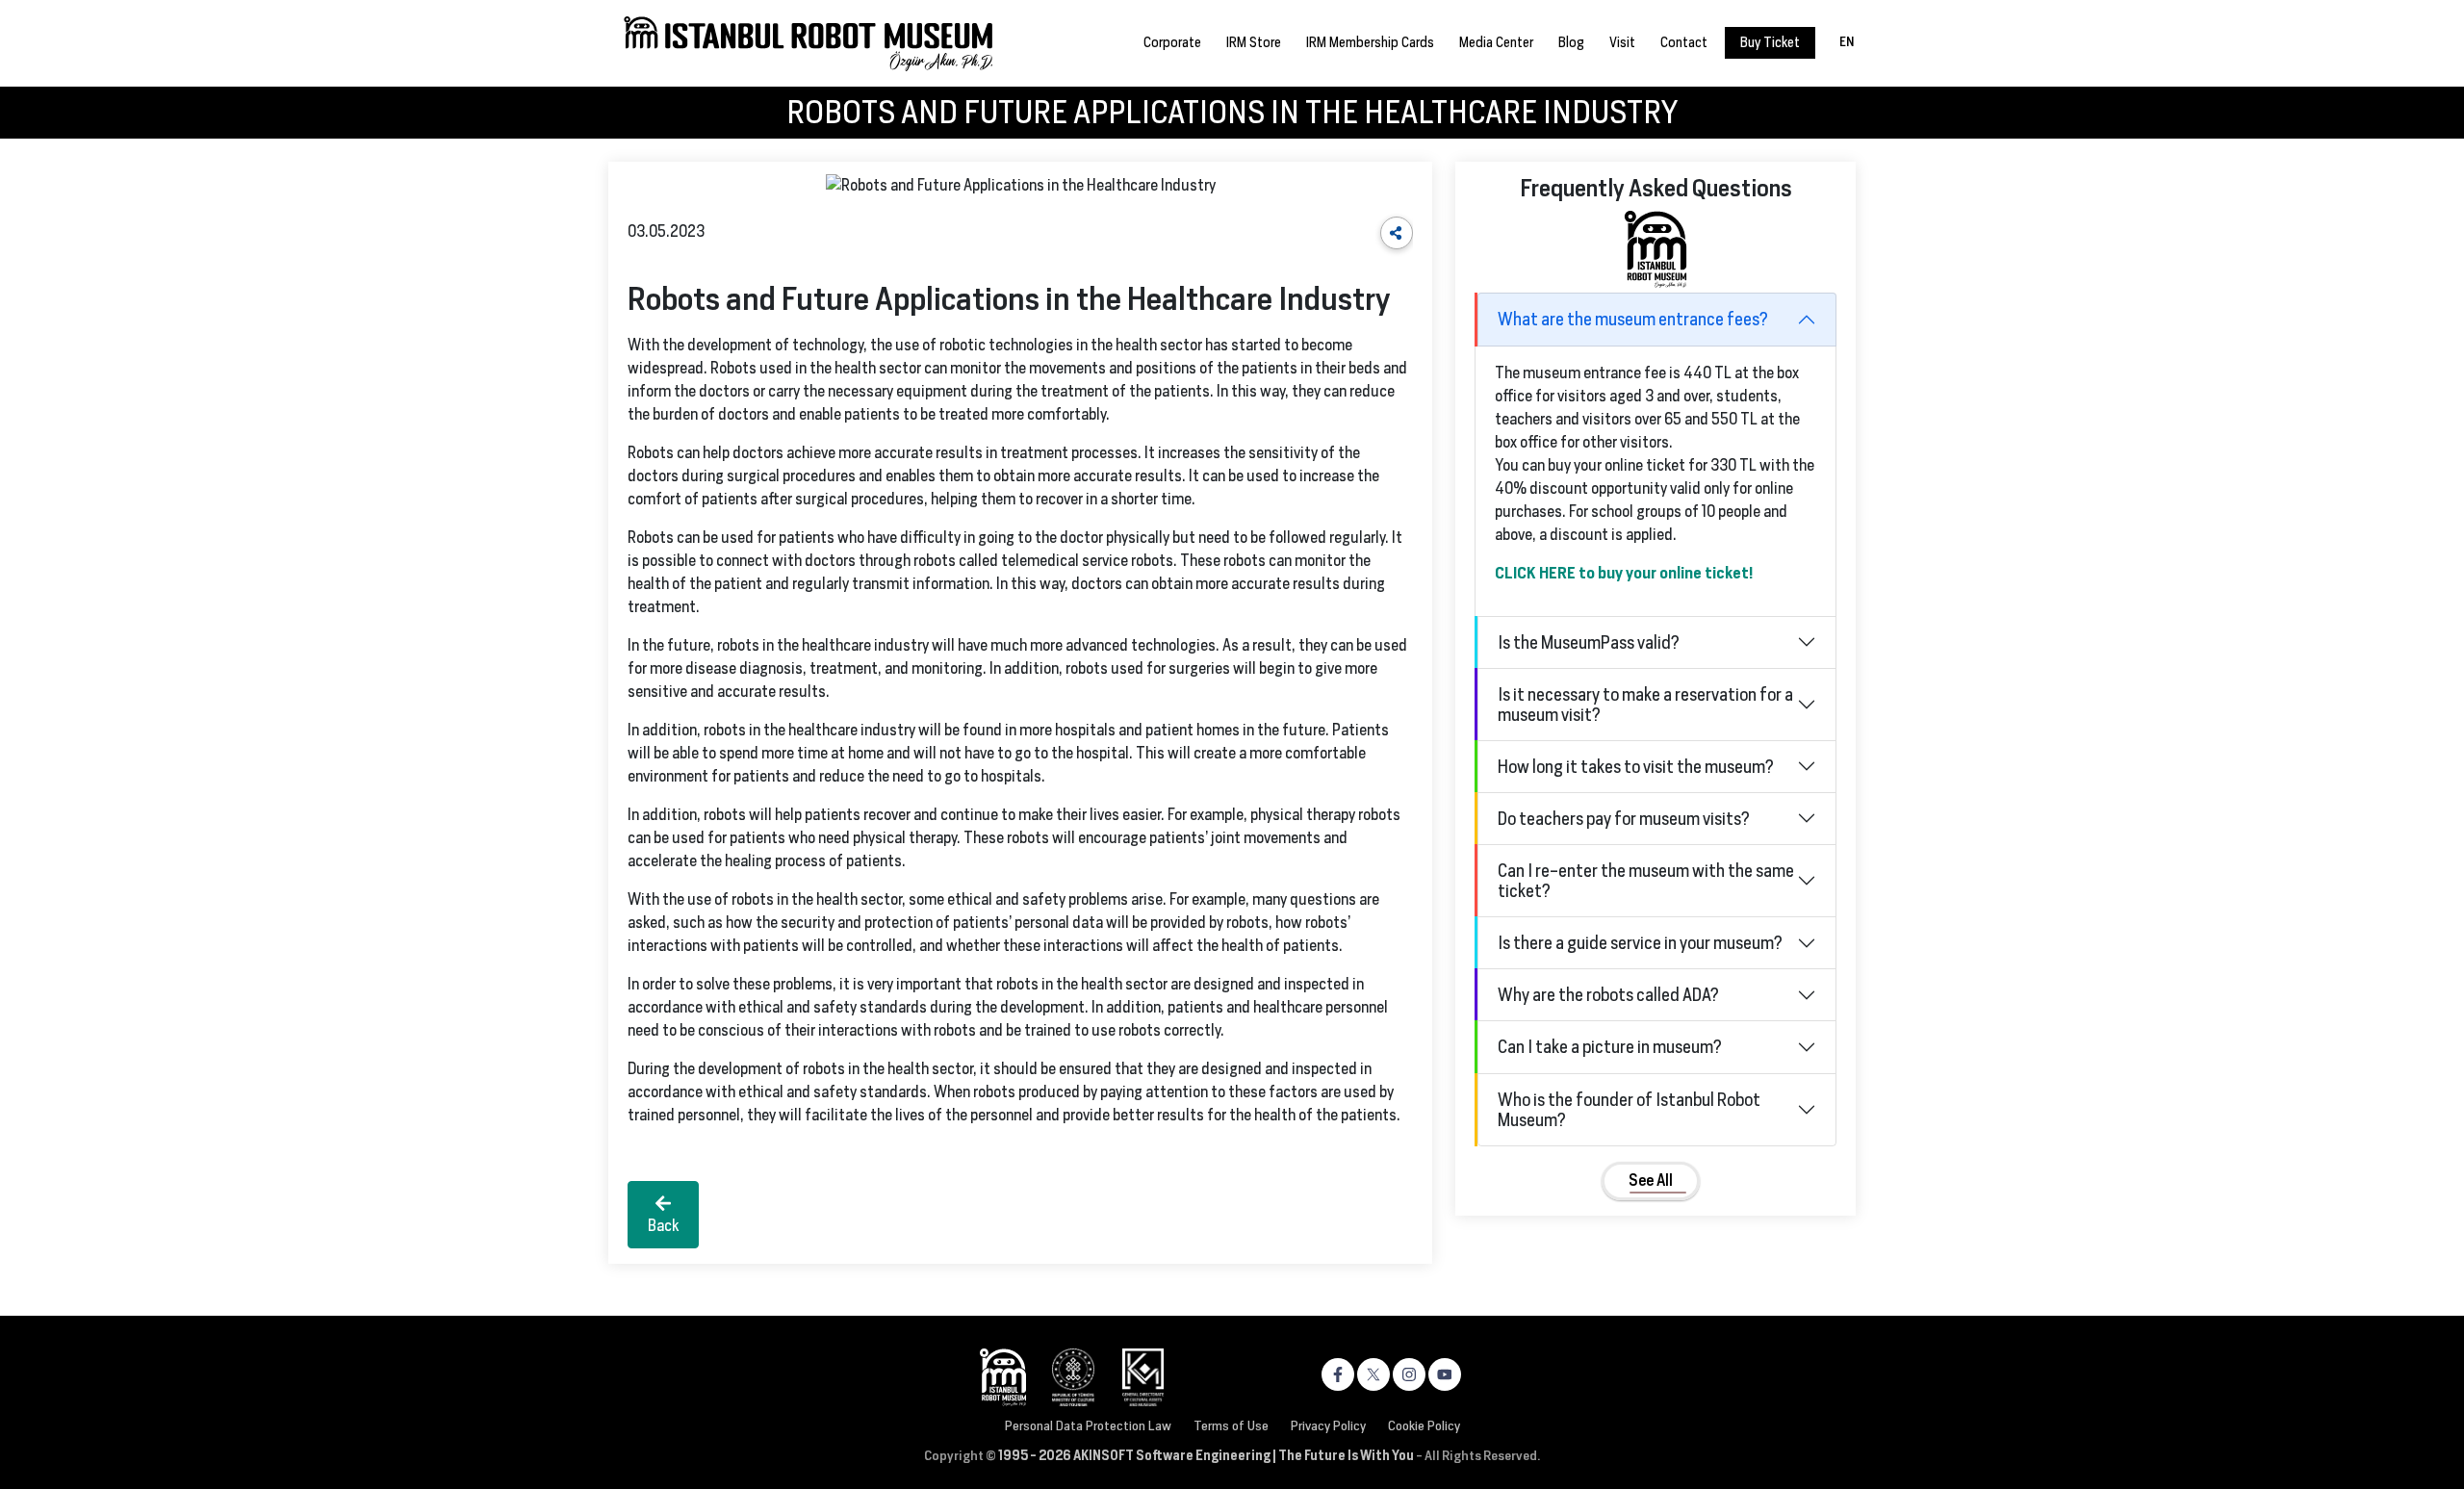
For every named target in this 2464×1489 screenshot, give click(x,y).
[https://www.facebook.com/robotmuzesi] (1338, 1374)
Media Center (1496, 42)
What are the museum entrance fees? (1633, 319)
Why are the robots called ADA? (1608, 995)
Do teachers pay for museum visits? (1624, 819)
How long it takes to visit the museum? (1636, 767)
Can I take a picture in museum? (1610, 1047)
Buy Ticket (1770, 42)
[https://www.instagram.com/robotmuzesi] (1409, 1374)
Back (663, 1226)
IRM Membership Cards (1370, 42)
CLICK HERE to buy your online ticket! (1624, 573)
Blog (1571, 42)
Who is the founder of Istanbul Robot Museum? (1629, 1110)
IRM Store (1254, 42)
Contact (1684, 42)
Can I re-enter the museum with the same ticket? (1646, 881)
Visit (1622, 42)
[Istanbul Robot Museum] (809, 42)
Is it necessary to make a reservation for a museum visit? (1645, 705)
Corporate (1172, 42)
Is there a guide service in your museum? (1640, 943)
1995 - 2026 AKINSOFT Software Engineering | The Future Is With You (1206, 1455)
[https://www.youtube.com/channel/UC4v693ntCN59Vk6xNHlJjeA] (1445, 1374)
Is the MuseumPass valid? (1589, 642)
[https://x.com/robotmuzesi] (1373, 1374)
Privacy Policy (1328, 1425)
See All (1651, 1181)
